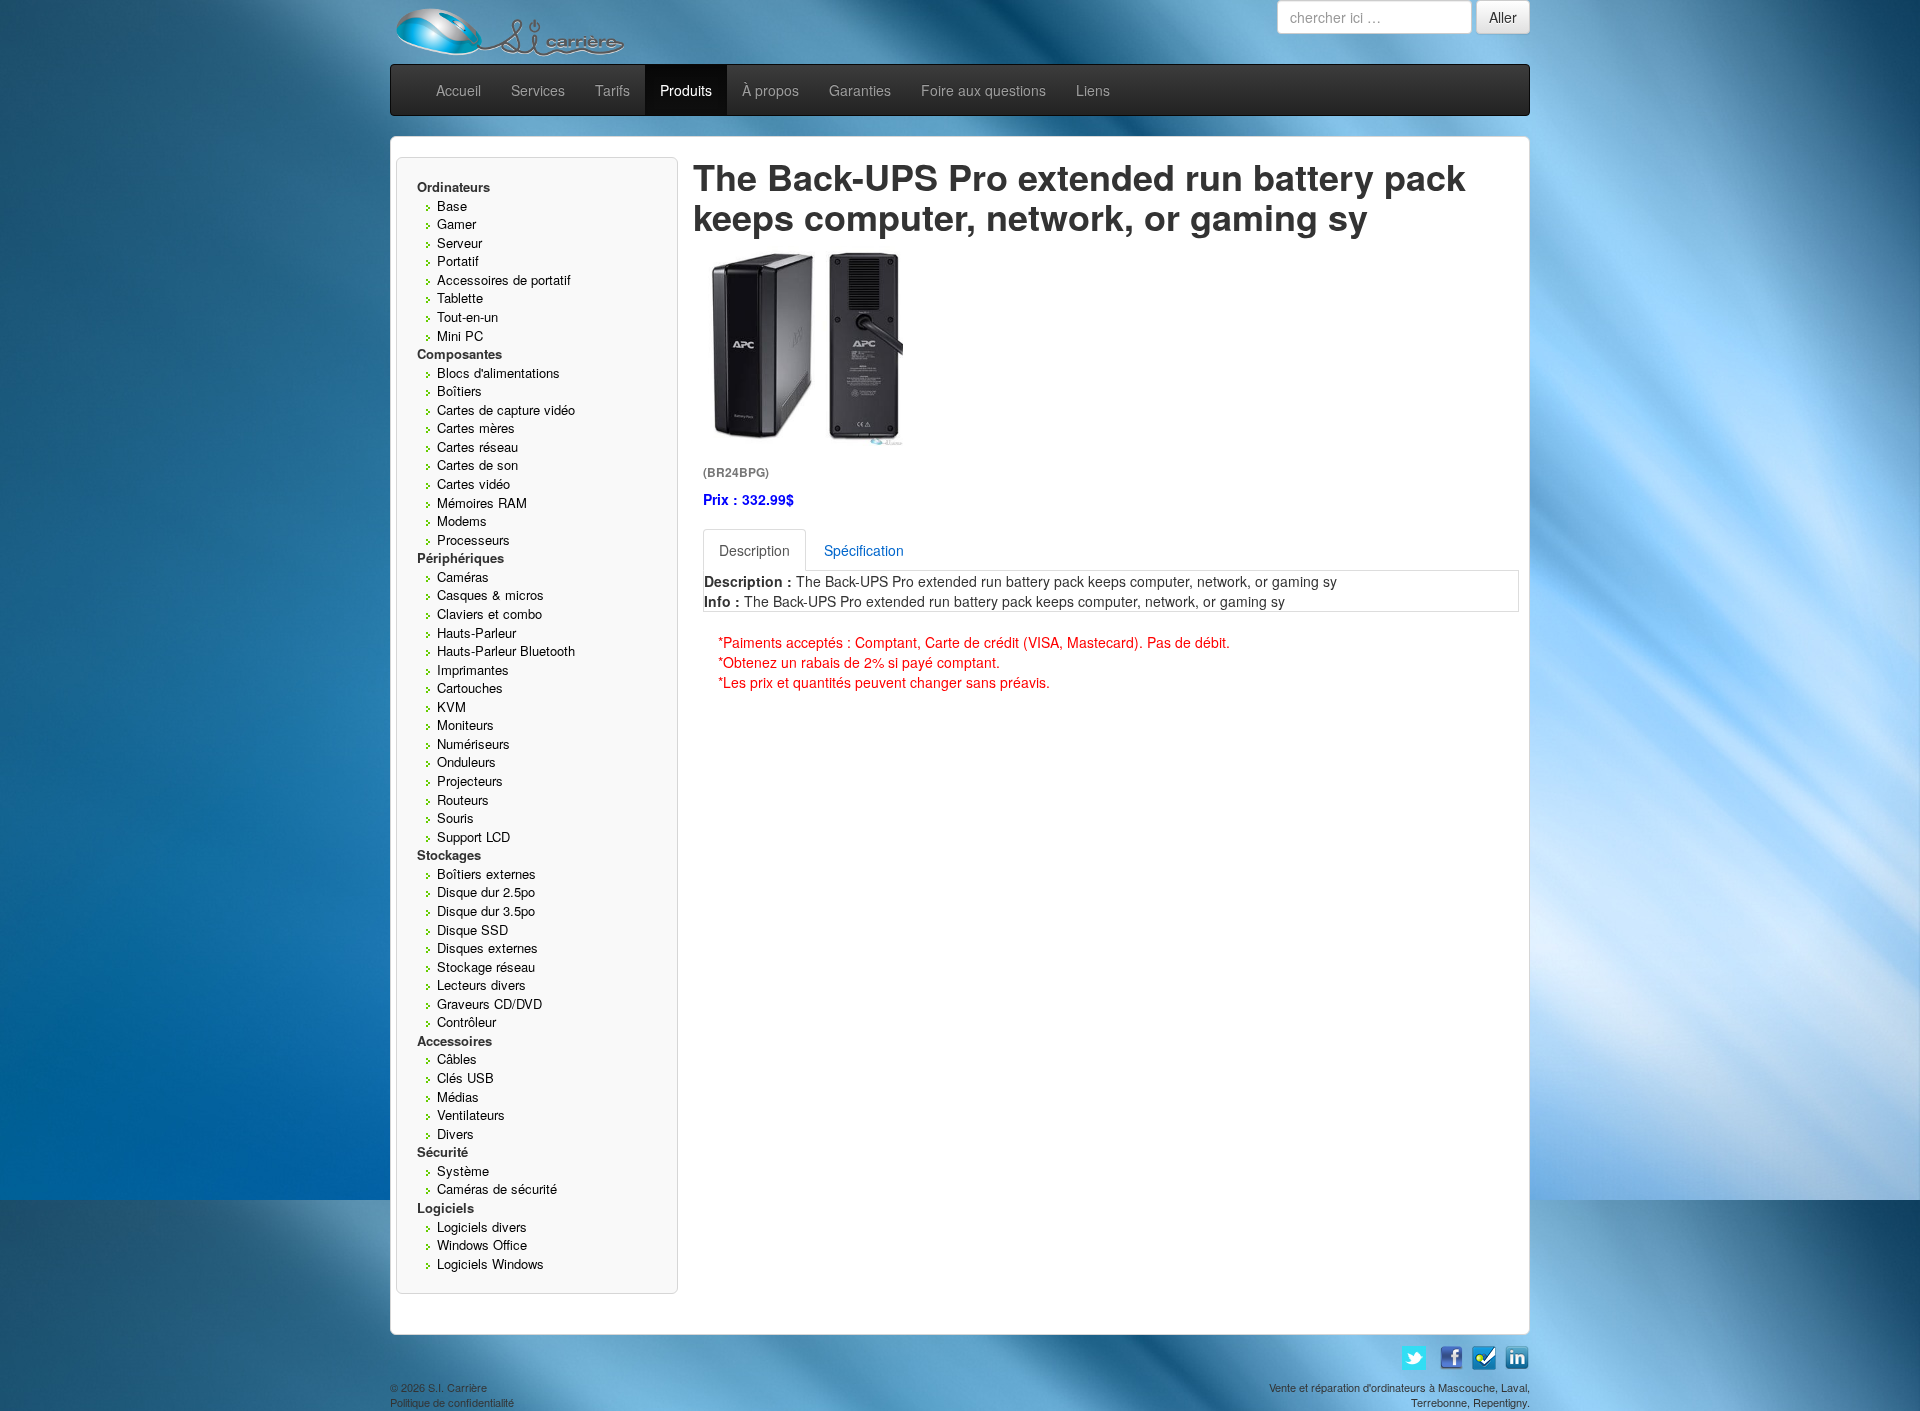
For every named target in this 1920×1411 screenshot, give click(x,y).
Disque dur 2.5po (486, 891)
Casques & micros (490, 594)
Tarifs (612, 90)
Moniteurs (465, 724)
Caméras (463, 576)
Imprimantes (473, 669)
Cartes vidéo (473, 483)
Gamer (456, 223)
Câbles (457, 1058)
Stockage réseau (486, 966)
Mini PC (460, 335)
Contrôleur (466, 1021)
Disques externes (487, 947)
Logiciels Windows (490, 1263)
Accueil (458, 90)
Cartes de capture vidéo (506, 409)
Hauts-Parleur (476, 632)
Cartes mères (476, 427)
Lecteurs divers (481, 984)
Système (463, 1170)
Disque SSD (472, 929)
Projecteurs (470, 780)
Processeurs (473, 539)
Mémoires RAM (482, 502)
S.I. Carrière (457, 1387)
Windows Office (482, 1244)
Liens (1093, 90)
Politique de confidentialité (452, 1402)
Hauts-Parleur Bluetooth (506, 650)
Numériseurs (473, 743)
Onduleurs (466, 761)
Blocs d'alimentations (498, 372)
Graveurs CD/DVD (489, 1003)
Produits (686, 90)
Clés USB (465, 1077)
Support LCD (473, 836)
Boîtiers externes (486, 873)
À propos (770, 90)
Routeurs (463, 799)
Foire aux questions (983, 90)
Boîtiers (459, 390)
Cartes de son (477, 464)
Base (452, 205)
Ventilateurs (471, 1114)
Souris (455, 817)
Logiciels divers (482, 1226)
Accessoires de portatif (504, 279)
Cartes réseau (477, 446)
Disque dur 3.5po (486, 910)
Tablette (460, 297)
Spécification (864, 550)
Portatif (458, 260)
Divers (455, 1133)
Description (754, 550)
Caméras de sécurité (497, 1188)
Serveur (459, 242)
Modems (462, 520)
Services (538, 90)
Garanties (860, 90)
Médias (458, 1096)
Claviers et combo (489, 613)
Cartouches (470, 687)
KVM (451, 706)
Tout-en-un (467, 316)
